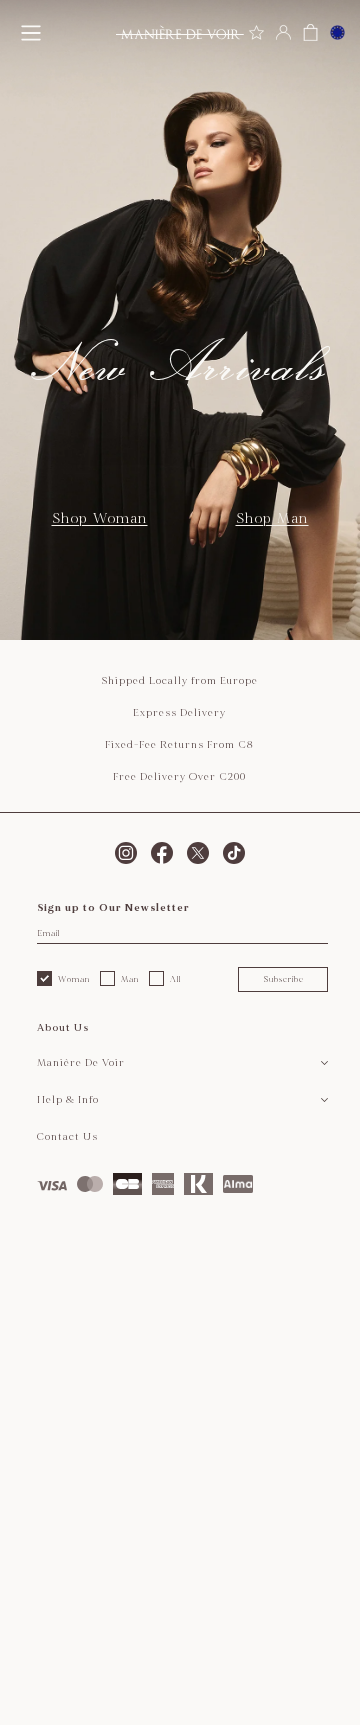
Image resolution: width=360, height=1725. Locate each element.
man (130, 979)
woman (74, 979)
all (175, 979)
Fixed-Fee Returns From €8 (179, 745)
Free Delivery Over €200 (179, 777)
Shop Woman (100, 518)
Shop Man (272, 518)
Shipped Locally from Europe (179, 681)
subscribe (283, 979)
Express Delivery (179, 713)
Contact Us (67, 1137)
